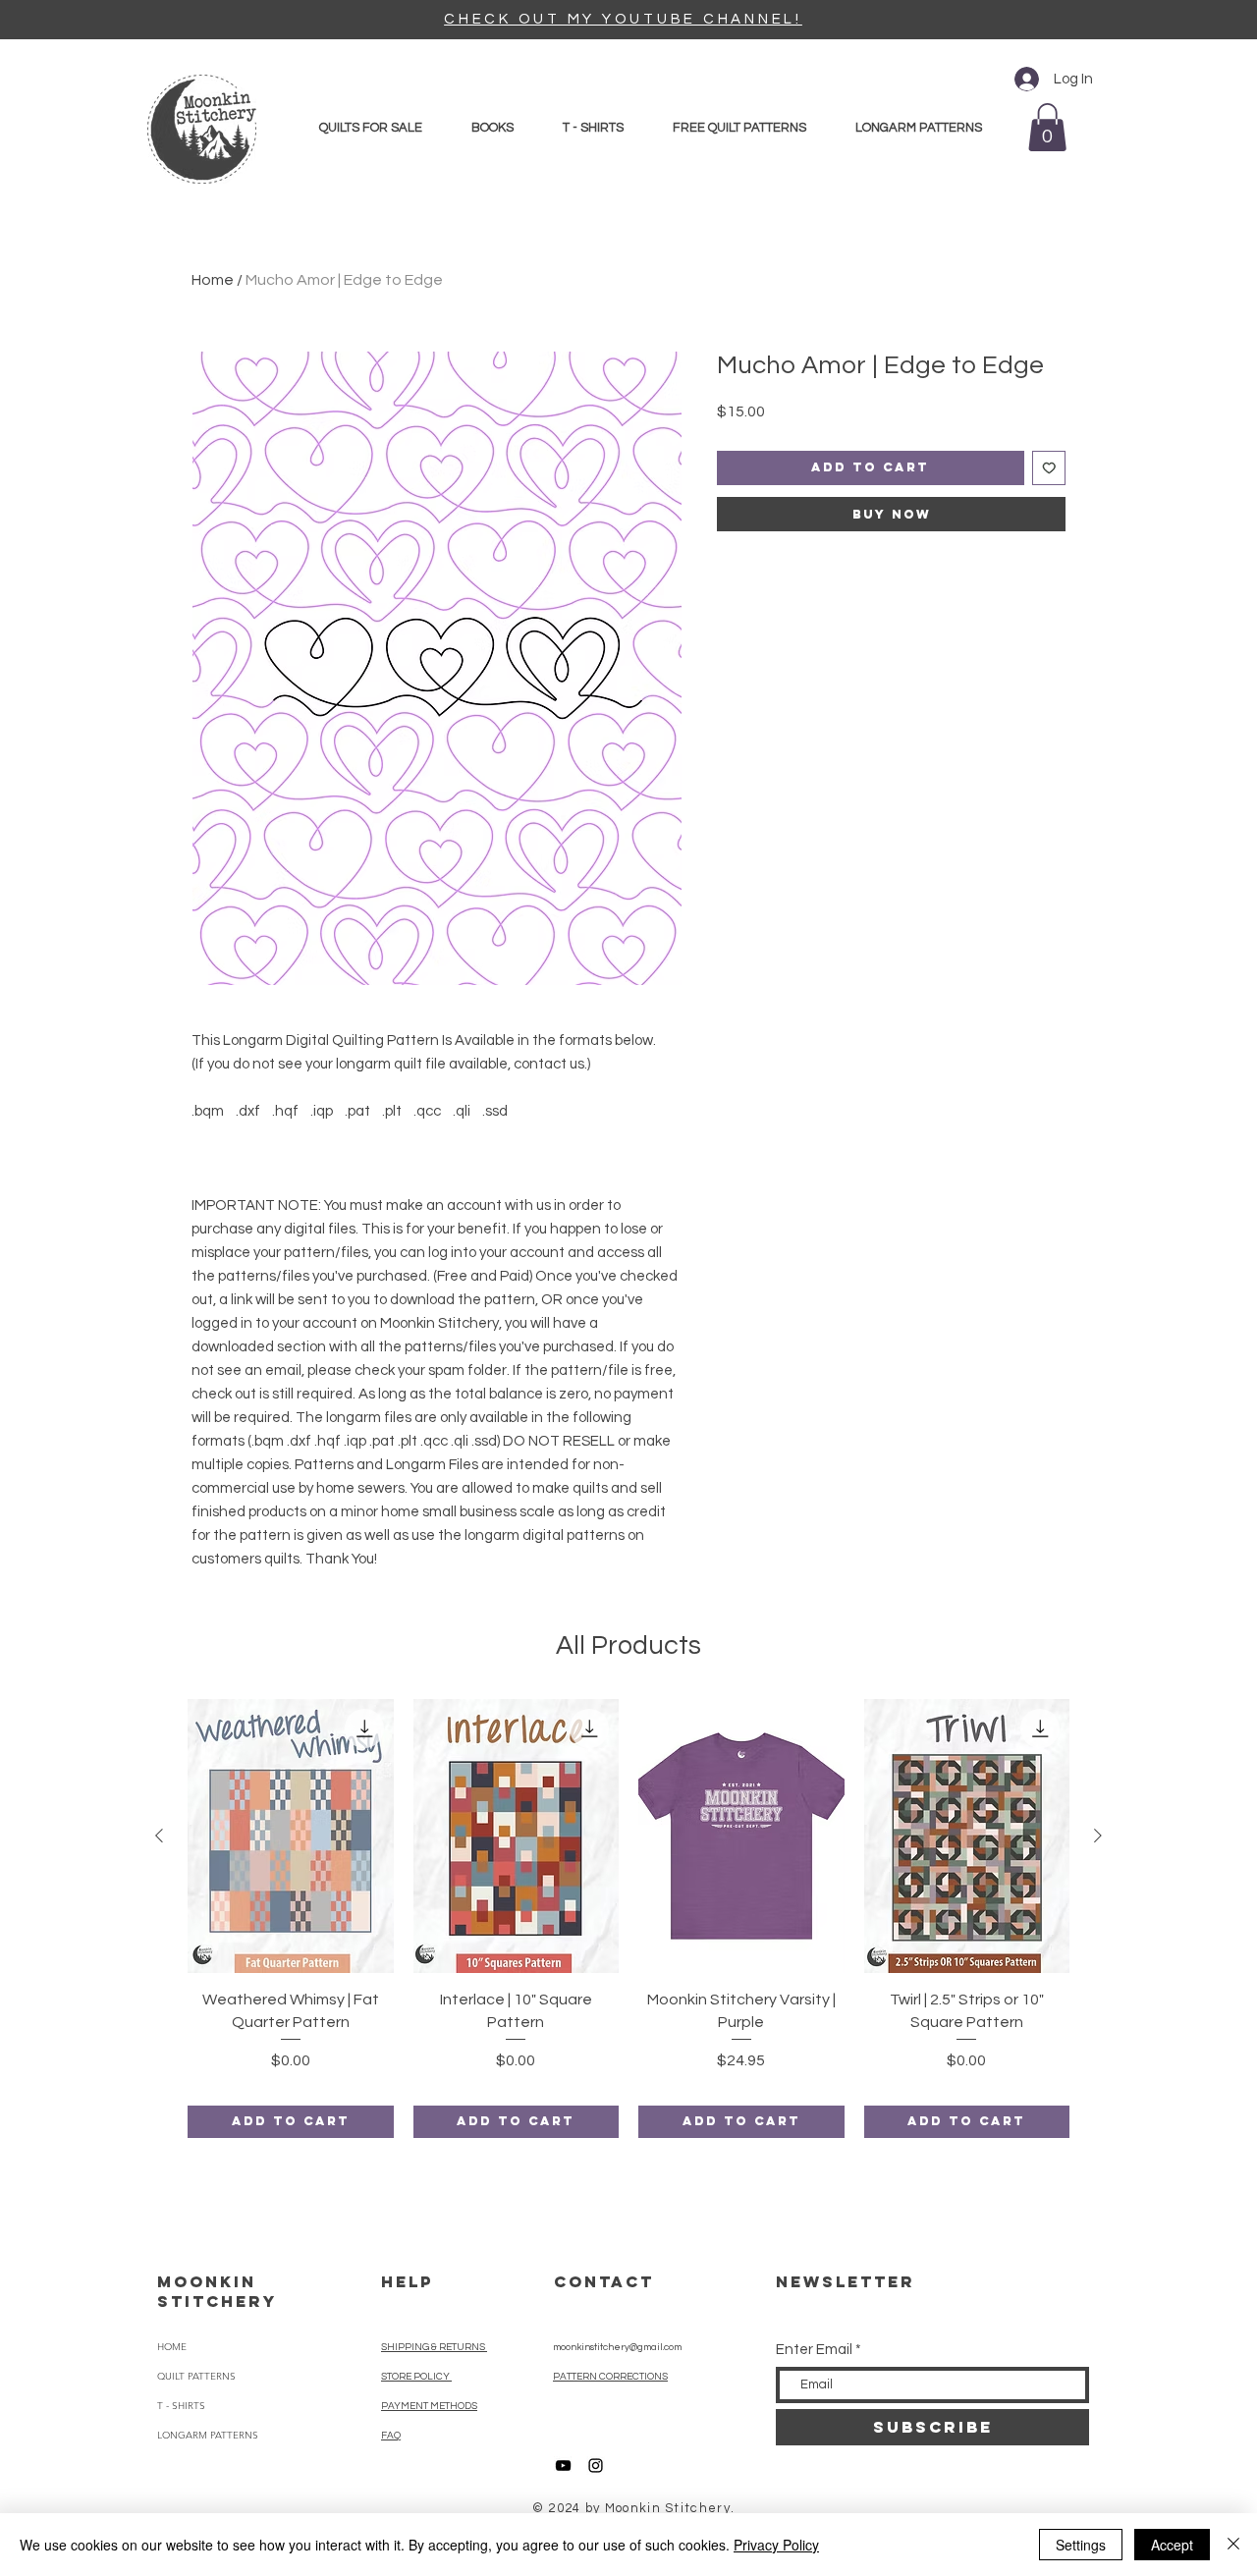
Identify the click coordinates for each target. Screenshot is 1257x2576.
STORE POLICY (416, 2377)
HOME (172, 2347)
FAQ (391, 2436)
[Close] (1233, 2545)
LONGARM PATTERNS (208, 2435)
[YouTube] (563, 2466)
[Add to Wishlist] (1049, 468)
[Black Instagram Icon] (596, 2466)
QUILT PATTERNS (196, 2376)
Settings (1081, 2545)
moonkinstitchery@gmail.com (617, 2347)
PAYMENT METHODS (429, 2406)
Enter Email (814, 2350)
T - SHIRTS (181, 2406)
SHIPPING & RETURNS (434, 2347)
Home (213, 280)
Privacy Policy (776, 2545)
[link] (1047, 127)
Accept (1172, 2545)
